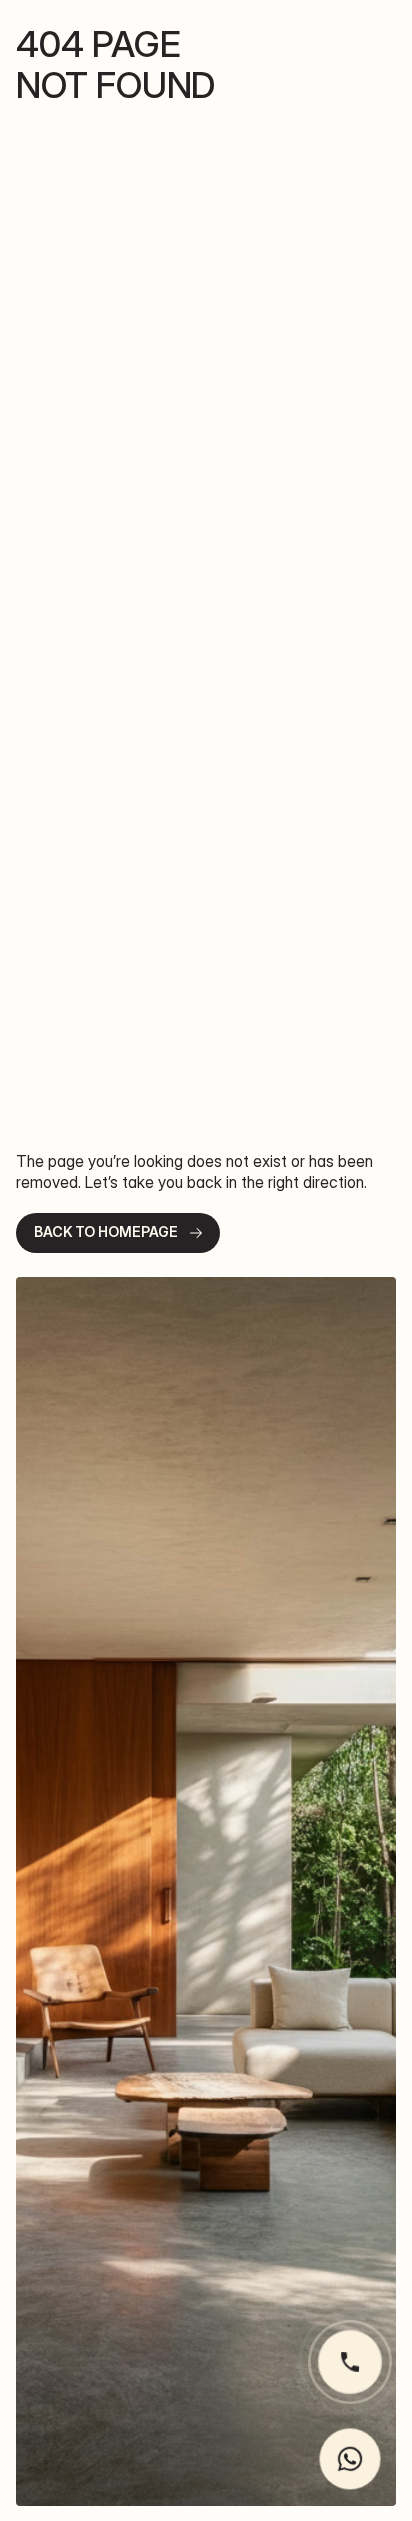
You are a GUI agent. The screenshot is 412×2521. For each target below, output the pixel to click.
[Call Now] (350, 2362)
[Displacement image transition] (206, 1891)
